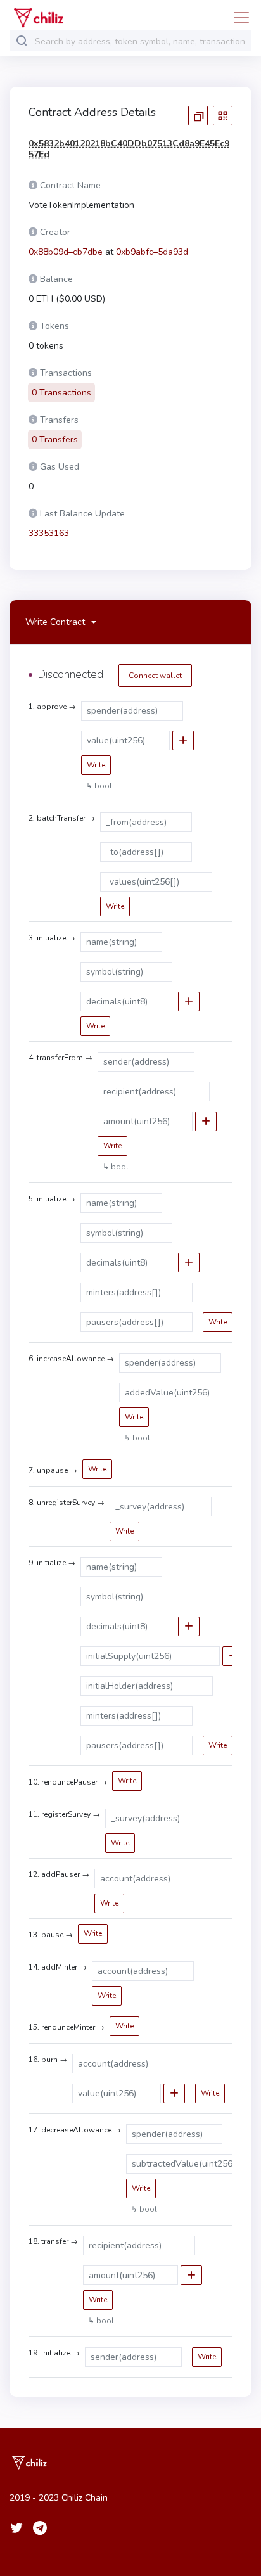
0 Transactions (61, 393)
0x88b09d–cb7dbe (66, 252)
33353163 (49, 533)
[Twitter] (16, 2528)
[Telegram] (40, 2528)
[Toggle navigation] (238, 18)
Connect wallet (155, 676)
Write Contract (55, 622)
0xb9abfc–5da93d (152, 252)
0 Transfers (55, 439)
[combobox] (140, 42)
